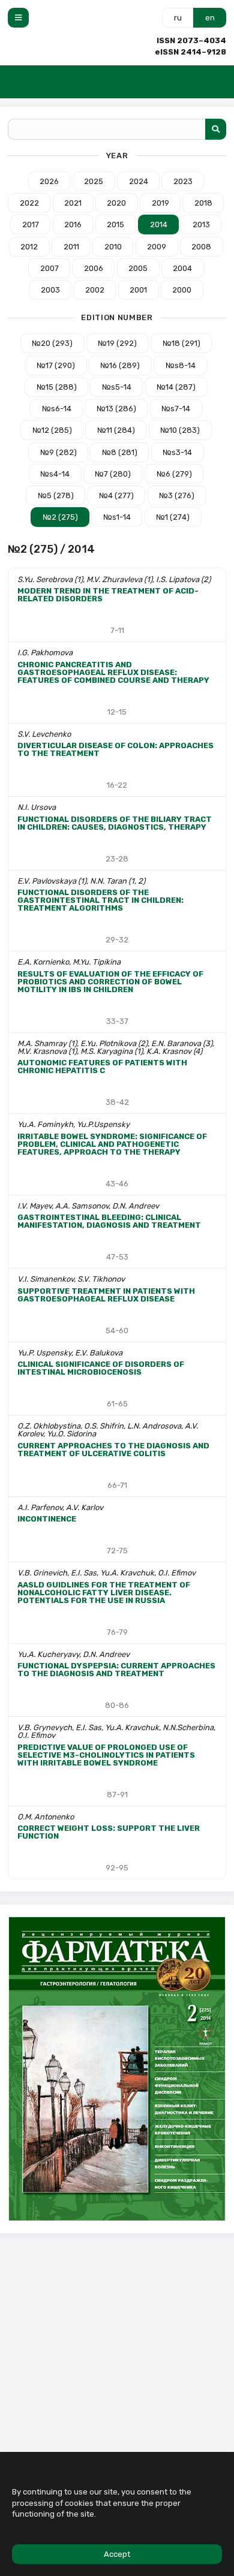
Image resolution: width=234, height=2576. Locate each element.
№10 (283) (180, 430)
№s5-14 (117, 387)
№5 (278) (56, 495)
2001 (138, 290)
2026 (49, 181)
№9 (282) (58, 452)
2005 (138, 268)
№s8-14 (181, 365)
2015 (115, 225)
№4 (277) (116, 495)
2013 (201, 225)
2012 (29, 247)
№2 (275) (60, 517)
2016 (73, 225)
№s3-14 (177, 452)
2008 (201, 247)
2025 (94, 181)
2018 (203, 203)
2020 (116, 203)
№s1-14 (117, 517)
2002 (95, 290)
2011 (71, 247)
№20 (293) (52, 343)
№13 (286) (116, 409)
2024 (139, 181)
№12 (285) (52, 430)
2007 (49, 268)
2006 (94, 268)
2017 (31, 225)
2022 (29, 203)
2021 (73, 203)
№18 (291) (181, 343)
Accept (117, 2554)
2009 (157, 247)
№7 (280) (113, 474)
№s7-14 (176, 409)
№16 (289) (120, 365)
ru (178, 18)
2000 (182, 290)
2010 (113, 247)
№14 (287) (176, 387)
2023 (183, 181)
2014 (159, 225)
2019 (160, 203)
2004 (182, 268)
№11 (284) (116, 430)
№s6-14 (57, 409)
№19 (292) (117, 343)
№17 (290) (56, 365)
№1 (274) (173, 517)
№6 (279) (174, 474)
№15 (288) (57, 387)
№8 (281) (120, 452)
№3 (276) (177, 495)
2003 (50, 290)
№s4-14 (55, 474)
